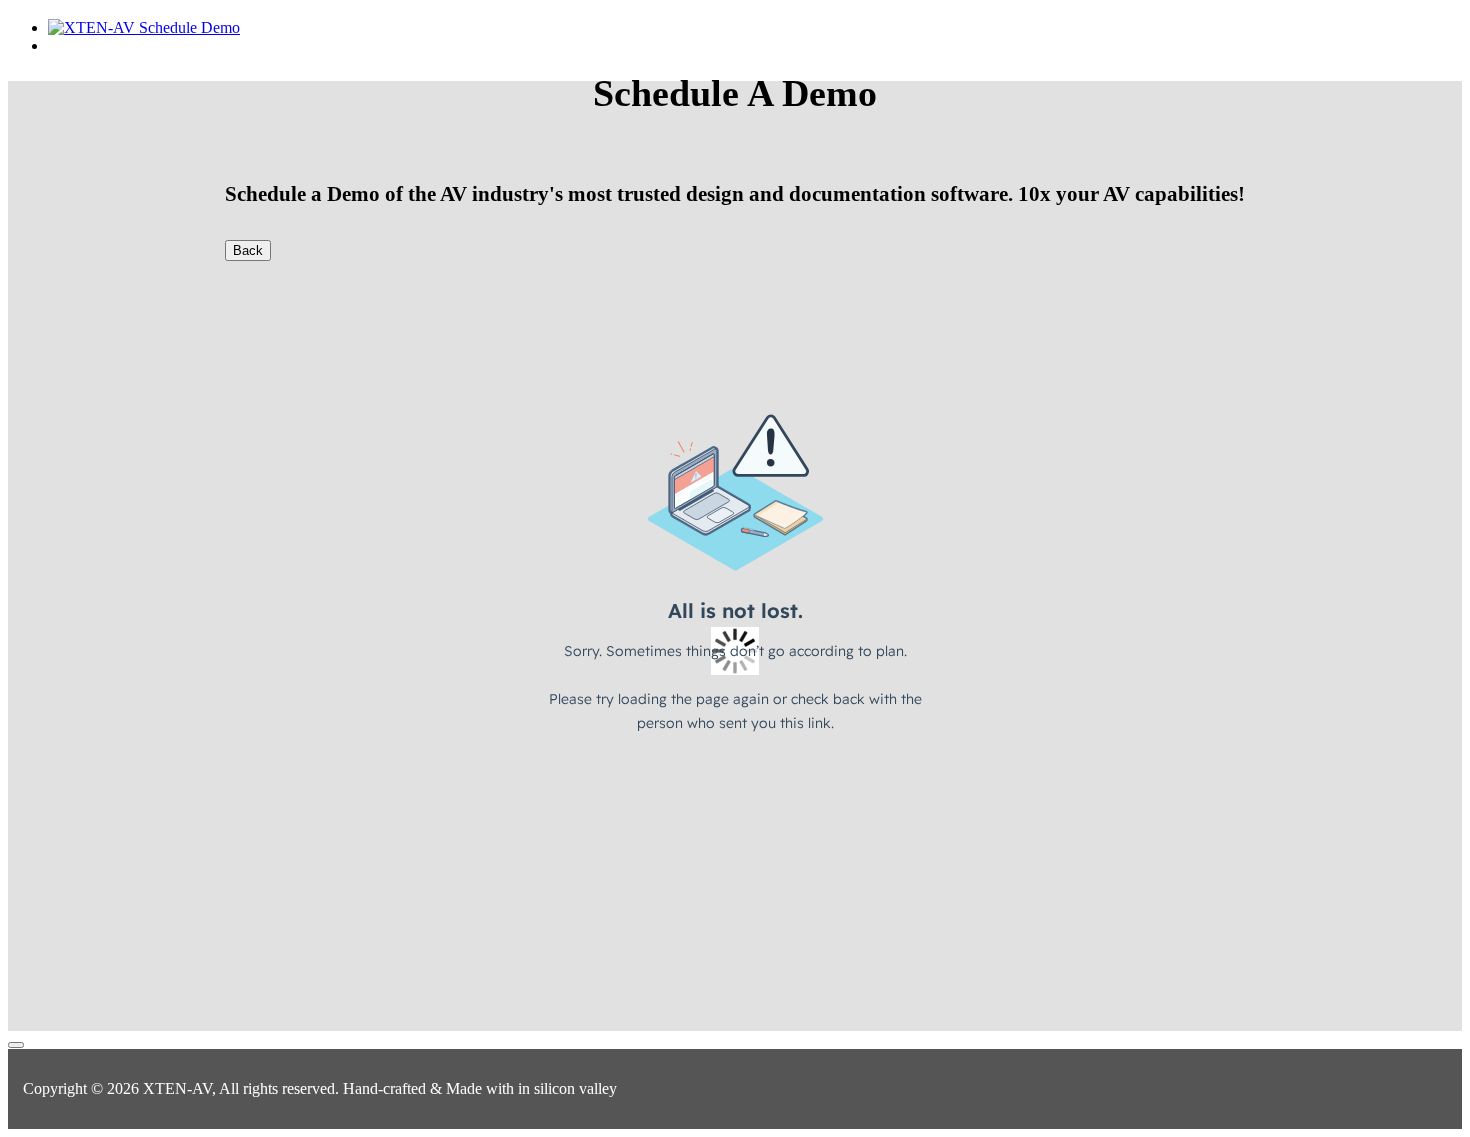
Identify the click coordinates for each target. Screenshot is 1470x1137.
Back (248, 250)
